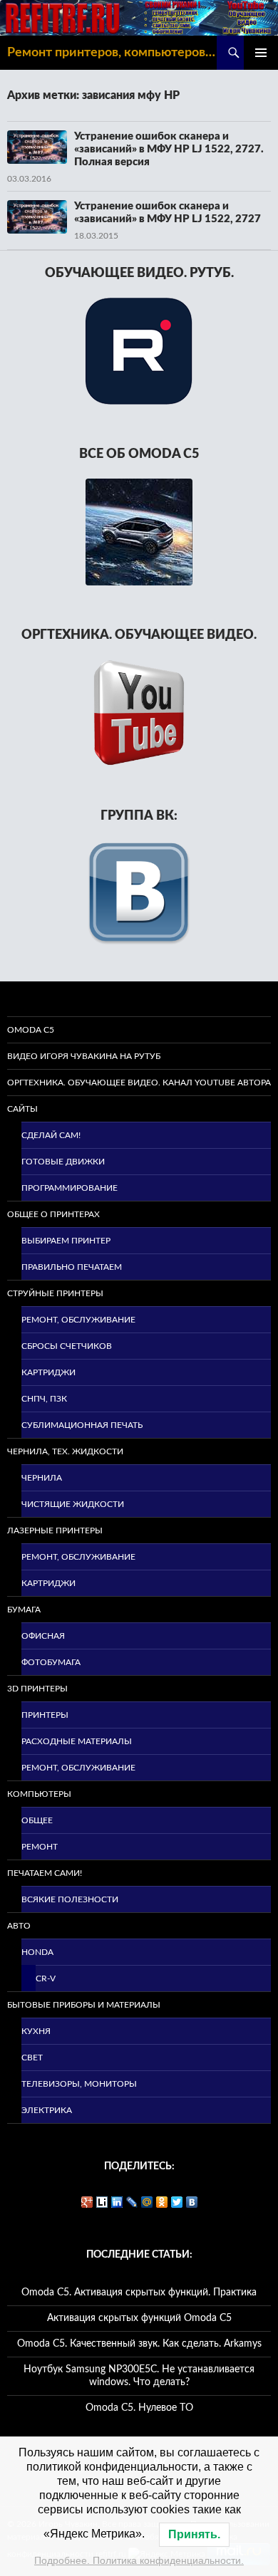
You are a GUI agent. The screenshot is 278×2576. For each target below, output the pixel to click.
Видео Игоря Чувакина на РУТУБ (84, 1056)
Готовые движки (63, 1162)
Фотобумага (51, 1662)
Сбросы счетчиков (67, 1346)
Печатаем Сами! (45, 1873)
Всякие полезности (70, 1899)
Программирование (69, 1188)
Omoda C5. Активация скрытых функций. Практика (139, 2293)
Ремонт (40, 1847)
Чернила (42, 1478)
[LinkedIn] (117, 2202)
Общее (37, 1820)
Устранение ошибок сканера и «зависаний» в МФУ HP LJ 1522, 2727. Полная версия (169, 149)
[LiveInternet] (102, 2202)
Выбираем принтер (66, 1241)
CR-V (46, 1978)
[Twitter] (177, 2202)
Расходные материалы (77, 1741)
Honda (37, 1952)
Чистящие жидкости (73, 1504)
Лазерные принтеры (55, 1531)
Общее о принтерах (53, 1214)
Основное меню (261, 53)
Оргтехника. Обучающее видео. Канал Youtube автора (139, 1083)
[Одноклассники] (162, 2202)
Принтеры (45, 1715)
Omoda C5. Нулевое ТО (139, 2408)
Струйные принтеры (55, 1293)
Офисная (43, 1636)
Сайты (22, 1109)
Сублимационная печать (82, 1425)
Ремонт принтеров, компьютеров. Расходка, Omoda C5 (112, 53)
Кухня (36, 2031)
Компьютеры (39, 1794)
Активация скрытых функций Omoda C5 (139, 2318)
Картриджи (48, 1372)
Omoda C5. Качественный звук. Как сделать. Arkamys (139, 2344)
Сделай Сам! (51, 1135)
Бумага (24, 1610)
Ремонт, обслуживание (78, 1320)
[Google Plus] (87, 2202)
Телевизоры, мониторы (79, 2084)
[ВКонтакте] (192, 2202)
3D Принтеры (37, 1689)
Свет (32, 2058)
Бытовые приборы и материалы (84, 2005)
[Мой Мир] (147, 2202)
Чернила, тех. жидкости (65, 1451)
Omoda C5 (31, 1030)
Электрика (47, 2110)
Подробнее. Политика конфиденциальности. (139, 2560)
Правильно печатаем (72, 1267)
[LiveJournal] (132, 2202)
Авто (19, 1926)
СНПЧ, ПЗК (44, 1399)
